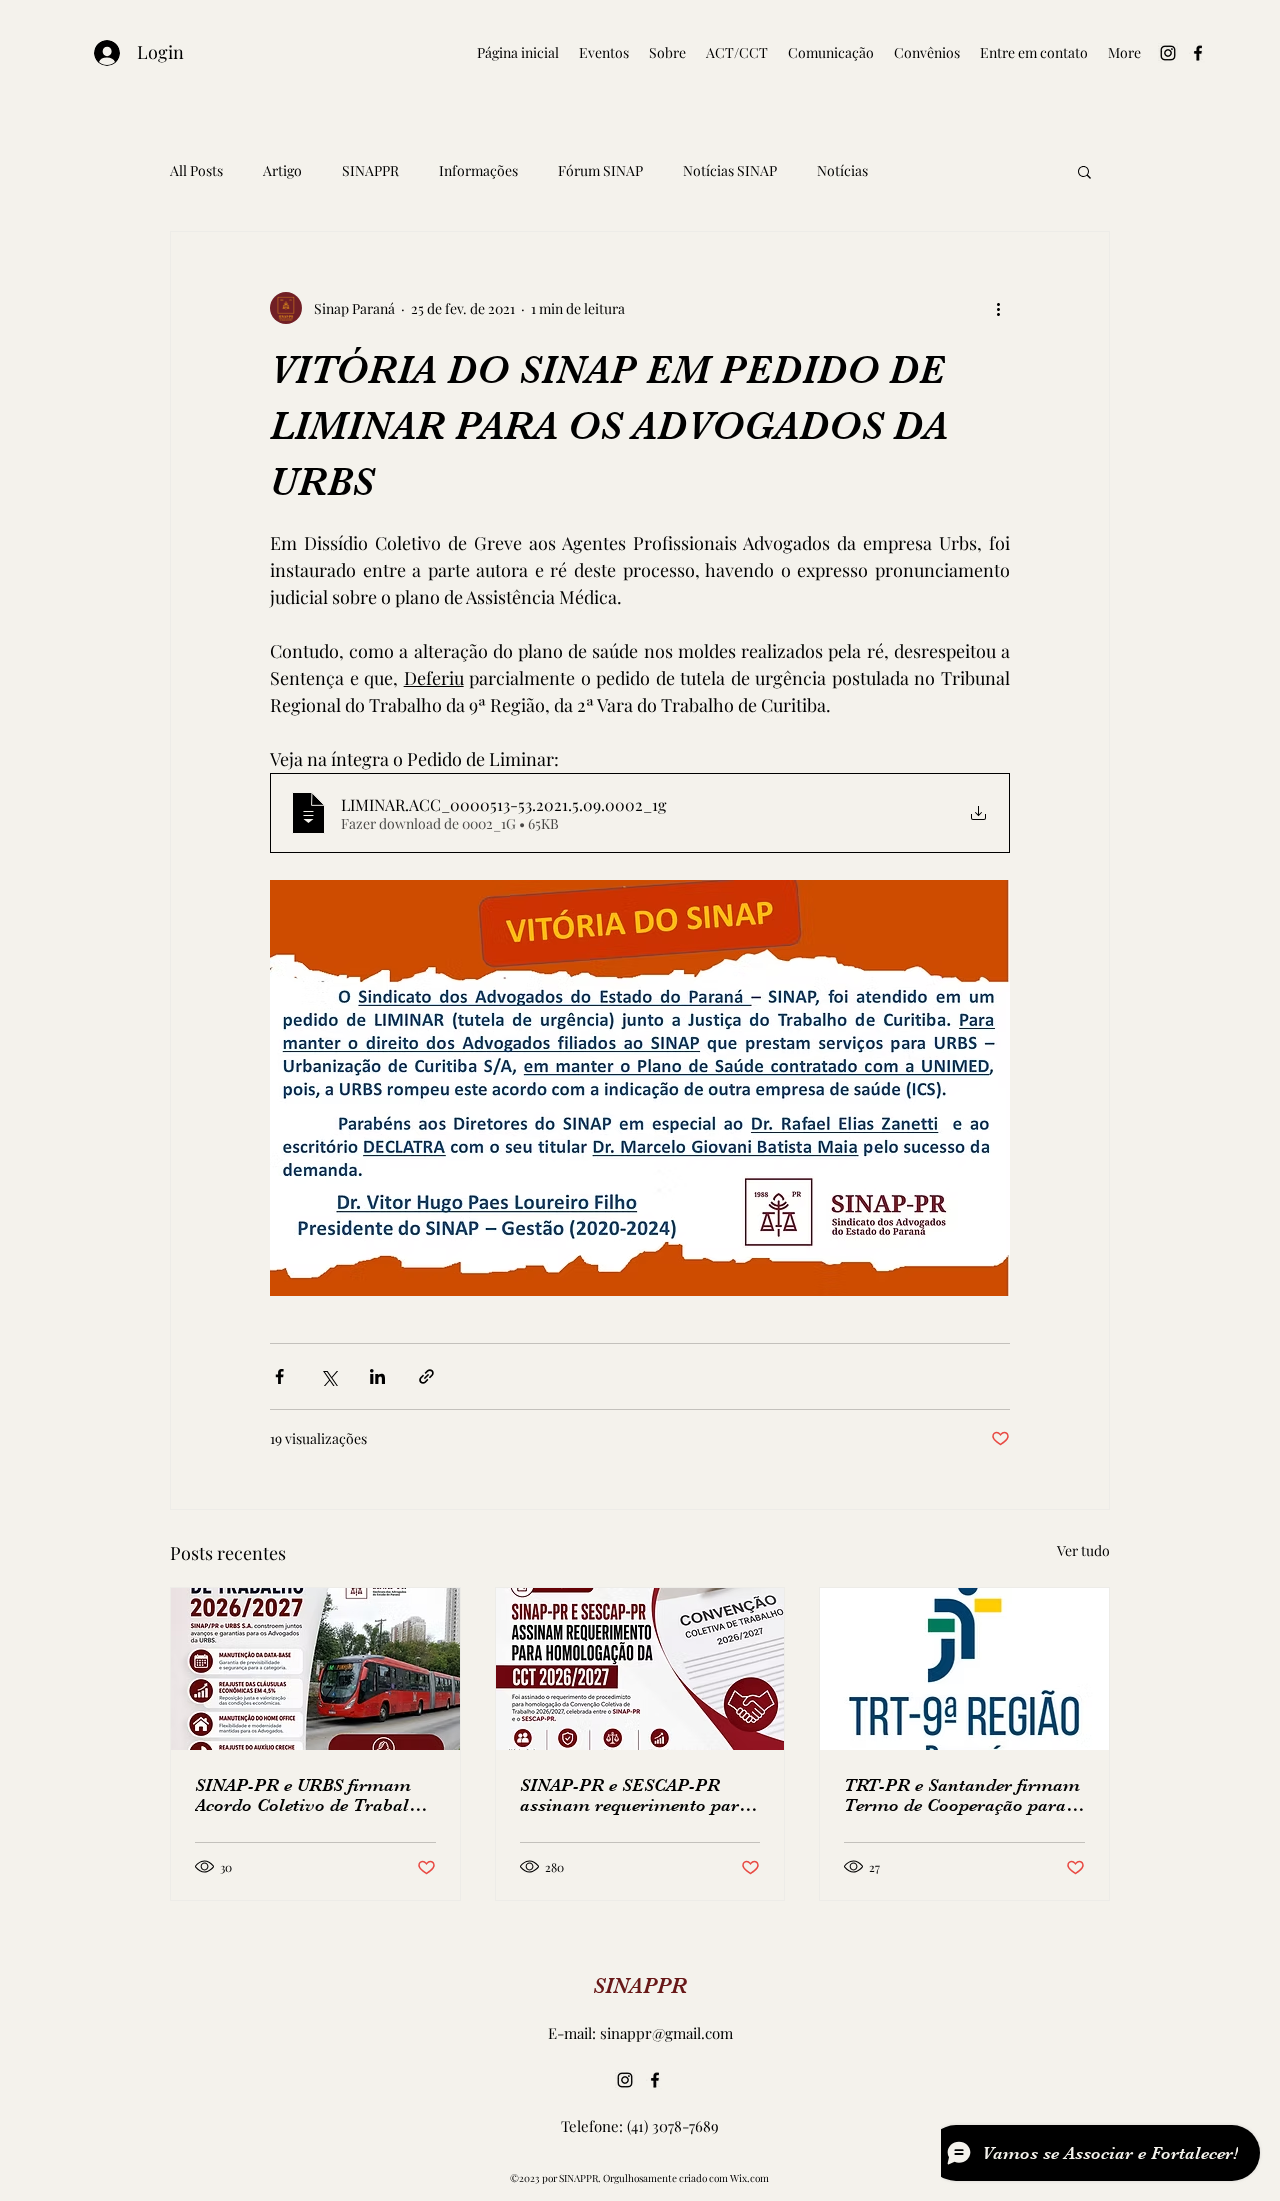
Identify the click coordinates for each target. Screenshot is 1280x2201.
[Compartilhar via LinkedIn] (377, 1376)
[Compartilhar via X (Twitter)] (328, 1376)
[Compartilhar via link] (426, 1376)
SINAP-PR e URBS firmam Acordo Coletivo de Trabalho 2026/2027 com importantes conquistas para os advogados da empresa (312, 1795)
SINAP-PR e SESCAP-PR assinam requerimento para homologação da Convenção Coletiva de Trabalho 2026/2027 (635, 1795)
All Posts (196, 170)
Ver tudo (1083, 1550)
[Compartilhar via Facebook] (279, 1376)
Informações (478, 170)
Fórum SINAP (600, 170)
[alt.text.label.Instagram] (1168, 53)
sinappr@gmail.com (666, 2033)
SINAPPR (370, 170)
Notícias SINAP (730, 170)
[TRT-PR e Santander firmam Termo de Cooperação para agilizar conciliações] (964, 1669)
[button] (1084, 171)
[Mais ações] (998, 308)
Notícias (842, 170)
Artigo (282, 170)
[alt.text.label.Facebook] (1198, 53)
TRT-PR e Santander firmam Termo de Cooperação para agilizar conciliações (962, 1795)
